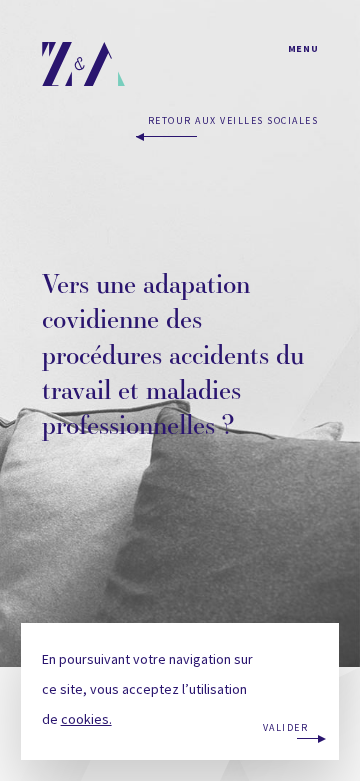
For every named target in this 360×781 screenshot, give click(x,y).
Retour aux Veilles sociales (233, 120)
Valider (286, 727)
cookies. (86, 719)
